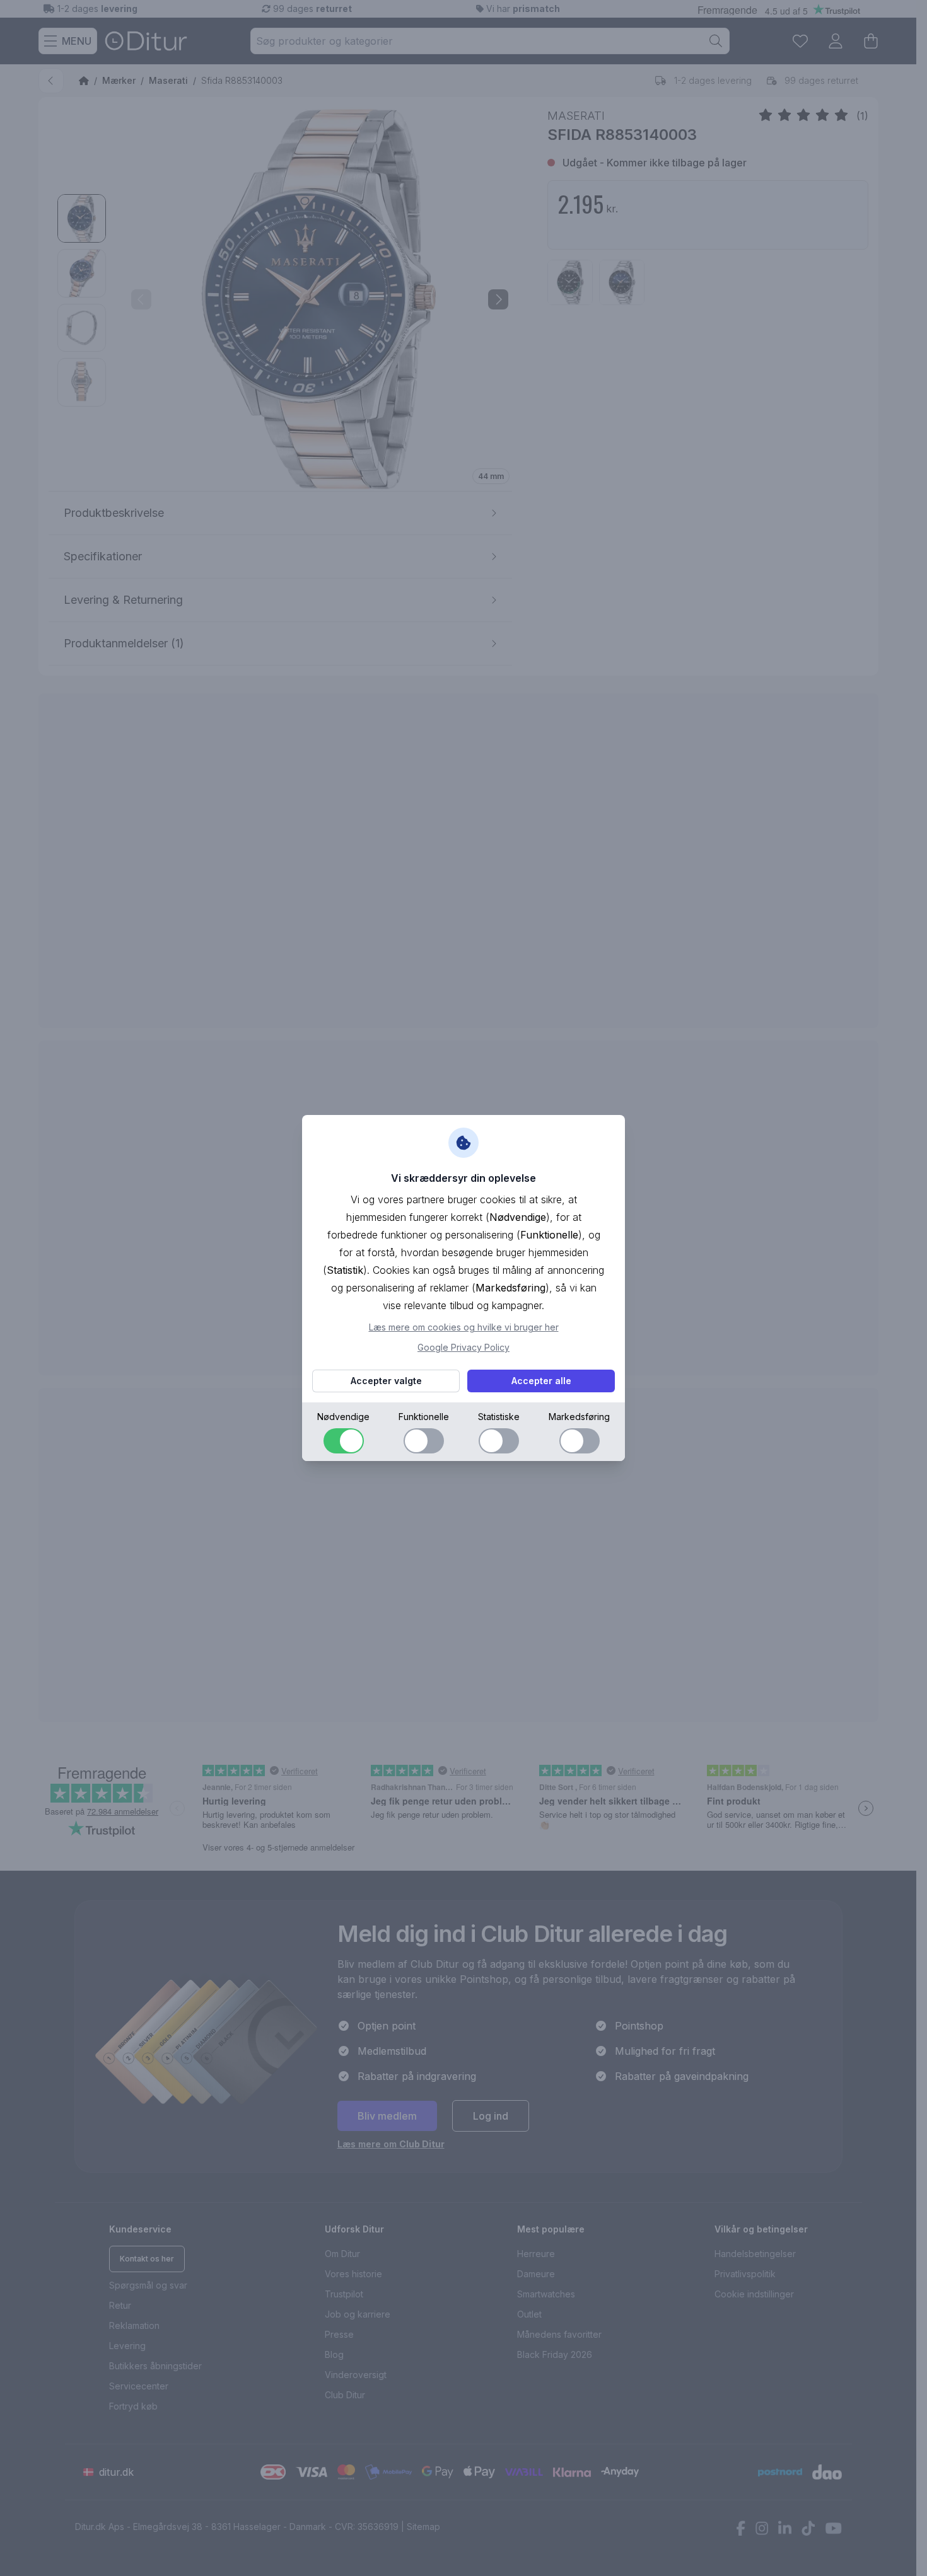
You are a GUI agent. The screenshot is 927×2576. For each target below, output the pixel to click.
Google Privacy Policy (463, 1347)
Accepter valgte (386, 1381)
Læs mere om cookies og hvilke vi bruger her (464, 1327)
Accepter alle (541, 1381)
